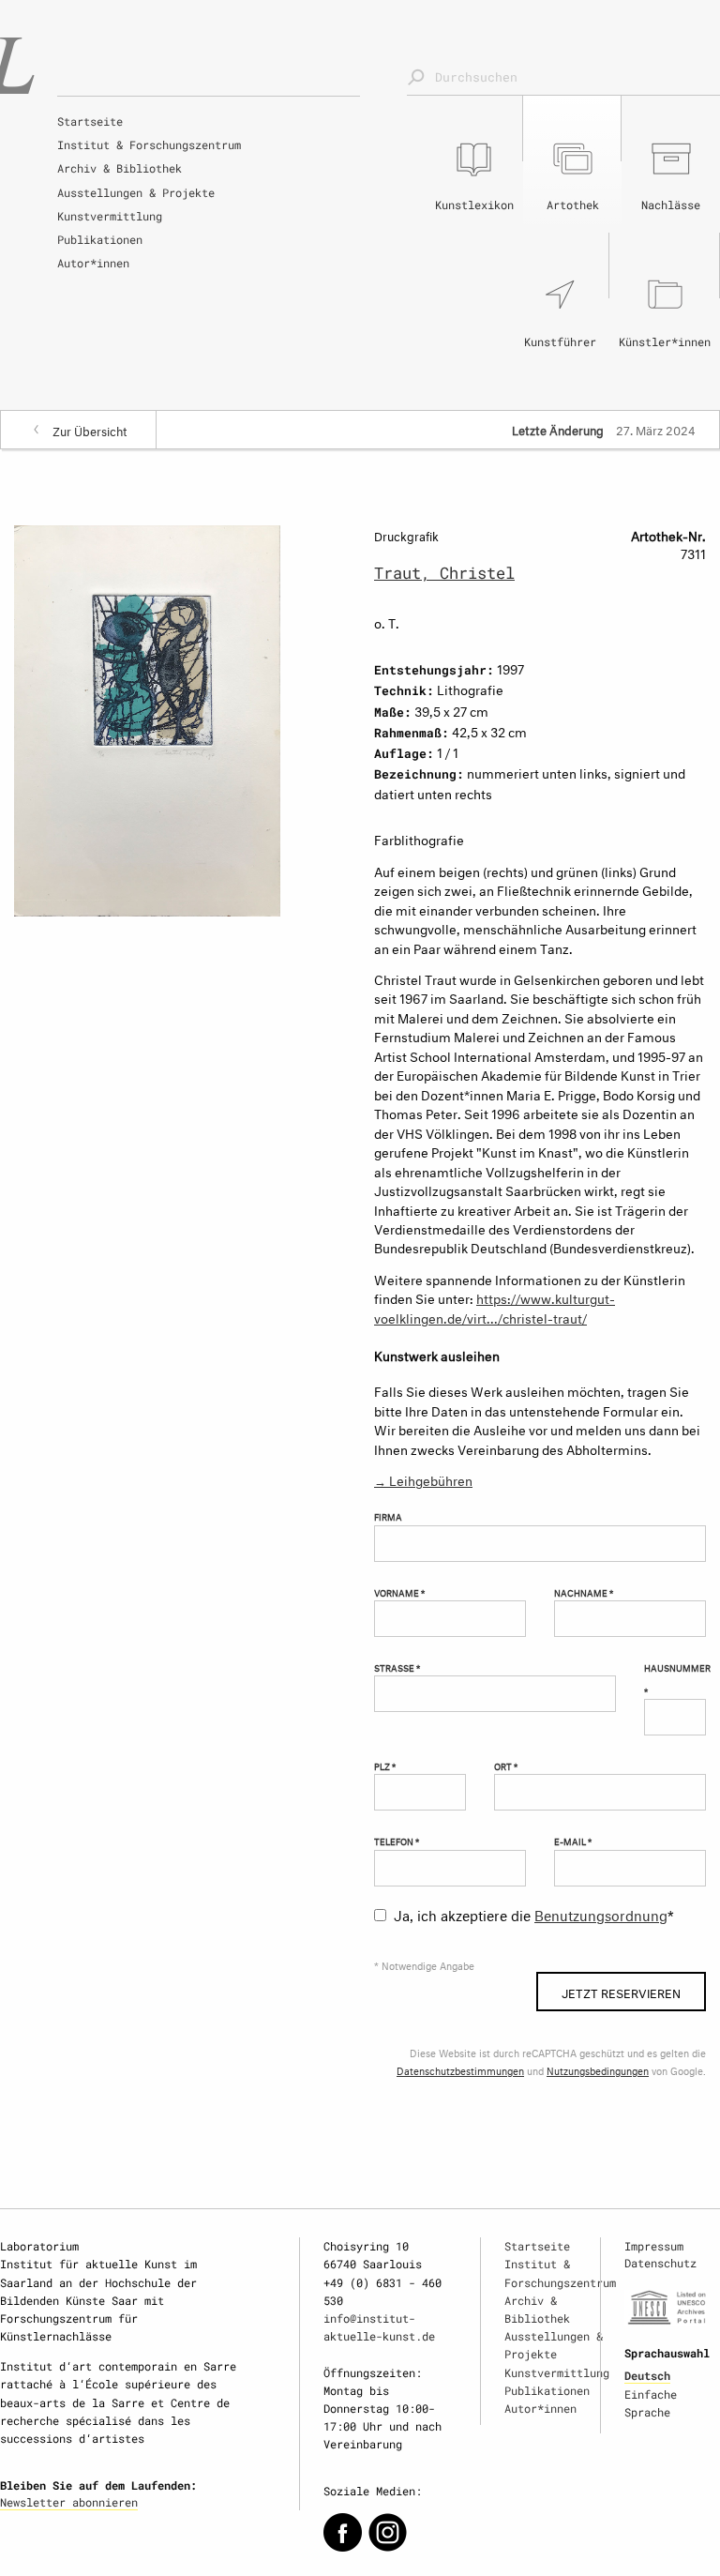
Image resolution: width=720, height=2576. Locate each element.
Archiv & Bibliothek (120, 168)
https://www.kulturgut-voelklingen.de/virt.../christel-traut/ (495, 1306)
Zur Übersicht (90, 430)
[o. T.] (147, 717)
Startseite (90, 121)
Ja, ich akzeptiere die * (534, 1913)
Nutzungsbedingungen (598, 2070)
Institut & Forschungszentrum (149, 144)
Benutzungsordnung (601, 1913)
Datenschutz (660, 2263)
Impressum (654, 2246)
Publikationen (100, 239)
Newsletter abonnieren (69, 2502)
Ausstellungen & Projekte (136, 192)
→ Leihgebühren (423, 1479)
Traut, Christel (444, 573)
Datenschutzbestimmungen (460, 2070)
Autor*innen (93, 263)
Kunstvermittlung (110, 216)
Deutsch (647, 2375)
